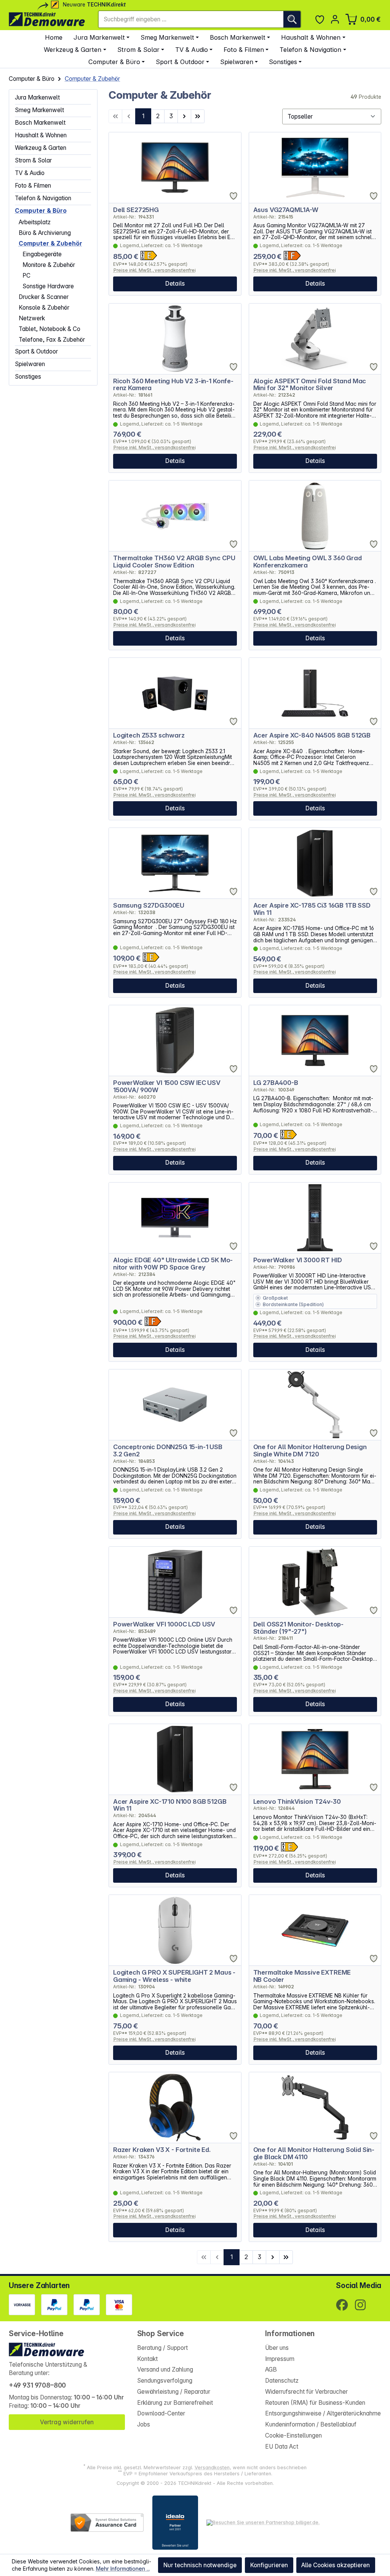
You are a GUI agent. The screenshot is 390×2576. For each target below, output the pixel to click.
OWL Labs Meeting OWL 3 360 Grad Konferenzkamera (308, 562)
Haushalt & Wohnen (41, 135)
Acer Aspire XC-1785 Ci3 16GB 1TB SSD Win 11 (312, 909)
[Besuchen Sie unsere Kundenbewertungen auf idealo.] (175, 2523)
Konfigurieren (269, 2565)
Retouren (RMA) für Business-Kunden (315, 2403)
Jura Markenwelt (37, 97)
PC (26, 276)
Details (175, 284)
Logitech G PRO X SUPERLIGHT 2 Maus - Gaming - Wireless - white (174, 1976)
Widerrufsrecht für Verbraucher (306, 2392)
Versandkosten (212, 2468)
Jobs (144, 2424)
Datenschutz (282, 2381)
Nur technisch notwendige (200, 2565)
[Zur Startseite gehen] (47, 19)
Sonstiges (28, 377)
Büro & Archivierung (45, 233)
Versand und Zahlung (165, 2370)
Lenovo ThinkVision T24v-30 (297, 1802)
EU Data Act (282, 2447)
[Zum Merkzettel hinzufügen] (233, 196)
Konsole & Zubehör (44, 308)
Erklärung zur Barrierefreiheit (175, 2403)
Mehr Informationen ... (123, 2569)
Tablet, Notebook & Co (50, 329)
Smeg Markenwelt (39, 110)
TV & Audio (30, 173)
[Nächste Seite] (184, 116)
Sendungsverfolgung (165, 2381)
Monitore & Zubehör (49, 265)
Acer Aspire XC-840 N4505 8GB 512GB (312, 735)
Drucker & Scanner (44, 297)
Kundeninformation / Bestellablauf (311, 2424)
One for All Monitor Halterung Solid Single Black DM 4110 (314, 2153)
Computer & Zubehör (50, 243)
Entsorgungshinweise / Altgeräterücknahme (323, 2413)
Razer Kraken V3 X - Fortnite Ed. (162, 2150)
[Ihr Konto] (335, 19)
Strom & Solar (33, 160)
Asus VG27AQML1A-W (286, 210)
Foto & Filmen (33, 186)
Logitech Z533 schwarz (149, 735)
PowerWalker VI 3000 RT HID (298, 1260)
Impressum (280, 2359)
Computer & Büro (41, 211)
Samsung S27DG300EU (149, 906)
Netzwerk (32, 318)
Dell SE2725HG (136, 210)
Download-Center (161, 2413)
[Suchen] (292, 19)
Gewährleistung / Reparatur (174, 2392)
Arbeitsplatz (35, 222)
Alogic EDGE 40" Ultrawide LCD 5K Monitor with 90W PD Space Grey (173, 1264)
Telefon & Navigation (43, 198)
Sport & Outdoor (36, 351)
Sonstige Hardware (48, 286)
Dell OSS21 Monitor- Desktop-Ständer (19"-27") (299, 1628)
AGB (271, 2370)
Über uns (277, 2348)
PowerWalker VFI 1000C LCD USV (164, 1624)
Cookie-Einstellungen (293, 2435)
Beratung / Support (162, 2348)
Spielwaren (30, 364)
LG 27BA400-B (276, 1083)
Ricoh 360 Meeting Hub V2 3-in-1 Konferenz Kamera (173, 385)
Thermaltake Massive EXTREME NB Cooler (302, 1976)
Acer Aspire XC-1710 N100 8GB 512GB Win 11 (170, 1805)
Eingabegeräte (42, 254)
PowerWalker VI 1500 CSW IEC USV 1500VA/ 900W (167, 1086)
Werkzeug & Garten (41, 148)
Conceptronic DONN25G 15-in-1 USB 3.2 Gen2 (168, 1451)
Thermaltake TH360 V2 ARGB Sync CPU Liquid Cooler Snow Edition (174, 562)
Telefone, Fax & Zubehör (52, 340)
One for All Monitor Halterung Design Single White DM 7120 (310, 1451)
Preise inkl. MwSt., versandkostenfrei (155, 270)
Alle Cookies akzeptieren (336, 2565)
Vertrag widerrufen (67, 2422)
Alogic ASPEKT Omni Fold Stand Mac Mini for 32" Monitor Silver (310, 385)
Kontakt (147, 2359)
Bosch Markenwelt (40, 123)
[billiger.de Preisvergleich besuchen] (263, 2523)
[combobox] (191, 19)
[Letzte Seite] (198, 116)
